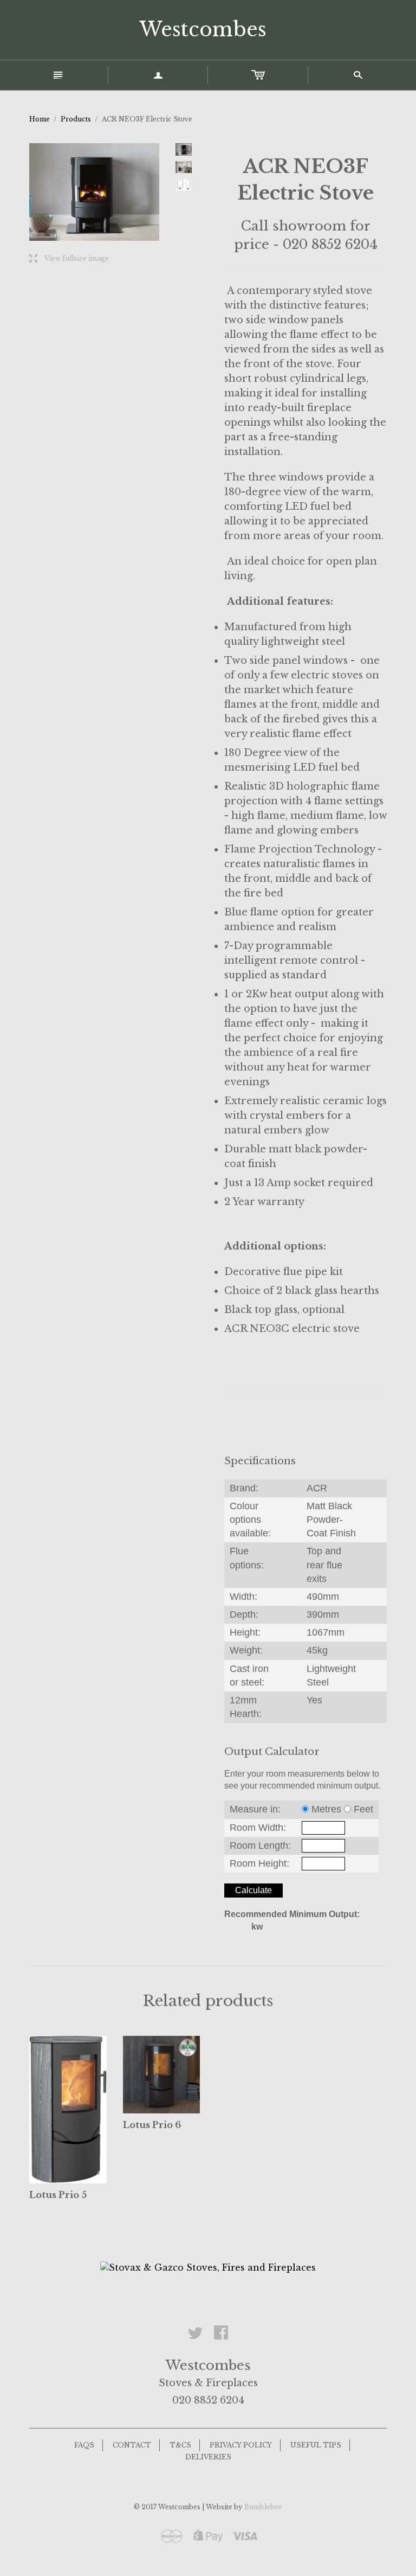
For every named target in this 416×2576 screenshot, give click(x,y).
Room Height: (259, 1863)
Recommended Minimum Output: (292, 1914)
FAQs (84, 2445)
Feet (363, 1809)
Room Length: (260, 1846)
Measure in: (255, 1809)
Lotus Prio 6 (152, 2125)
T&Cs (180, 2445)
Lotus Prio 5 (58, 2195)
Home (40, 119)
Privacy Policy (241, 2445)
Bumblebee (263, 2507)
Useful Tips (316, 2445)
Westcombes (203, 30)
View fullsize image (69, 259)
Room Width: (258, 1828)
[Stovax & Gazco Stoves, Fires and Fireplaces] (208, 2267)
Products (76, 119)
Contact (132, 2445)
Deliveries (208, 2457)
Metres (326, 1809)
